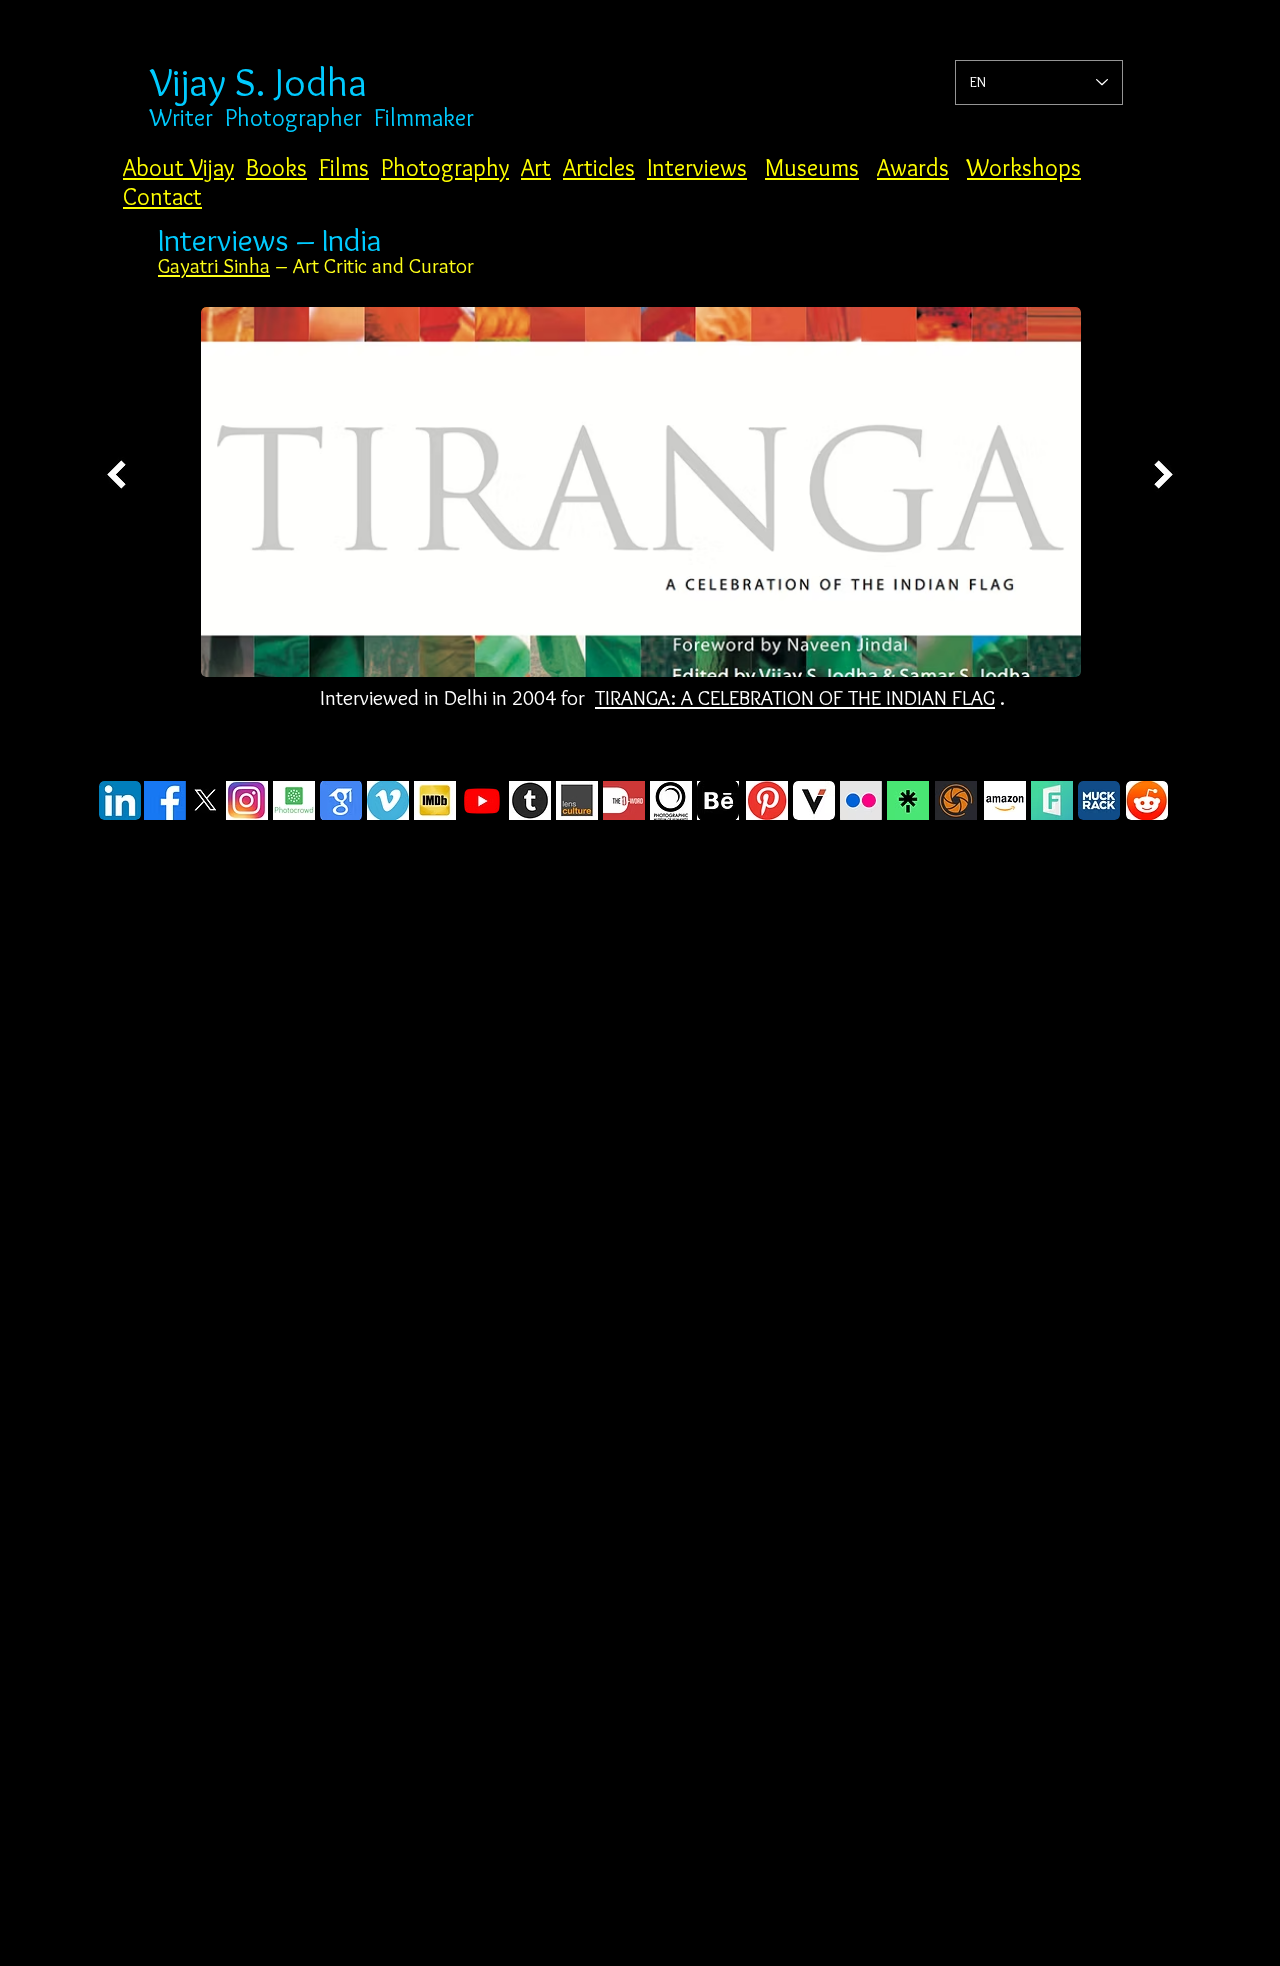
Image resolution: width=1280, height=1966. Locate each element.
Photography (445, 167)
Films (344, 167)
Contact (162, 196)
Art (536, 167)
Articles (599, 167)
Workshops (1024, 167)
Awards (913, 167)
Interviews (697, 167)
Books (276, 167)
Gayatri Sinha (214, 265)
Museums (812, 167)
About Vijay (178, 167)
